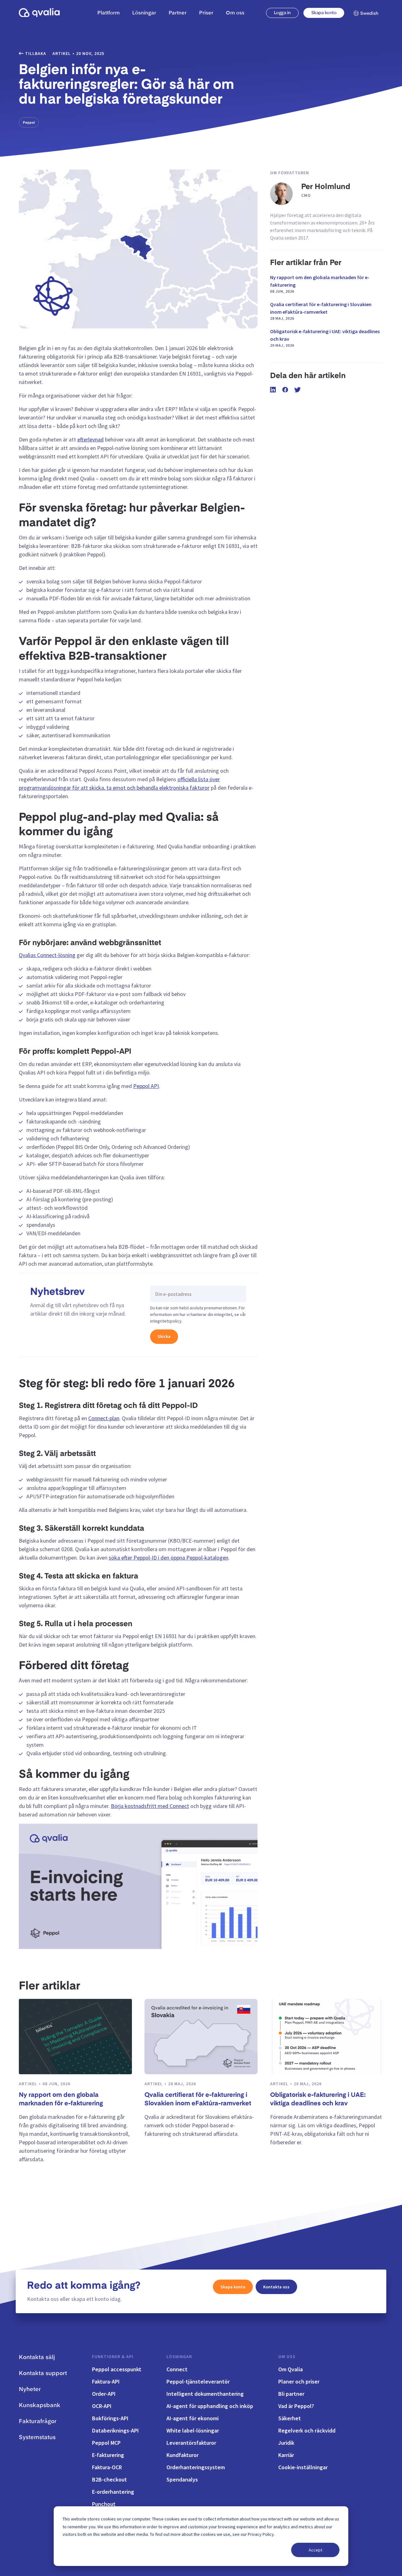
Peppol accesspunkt (117, 2369)
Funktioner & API (113, 2357)
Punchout (104, 2504)
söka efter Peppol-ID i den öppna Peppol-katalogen (168, 1558)
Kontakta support (43, 2373)
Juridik (286, 2443)
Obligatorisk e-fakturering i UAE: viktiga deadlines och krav (325, 338)
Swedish (369, 14)
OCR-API (102, 2406)
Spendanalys (182, 2479)
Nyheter (30, 2389)
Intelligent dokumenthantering (205, 2394)
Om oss (287, 2357)
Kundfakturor (182, 2455)
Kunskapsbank (40, 2406)
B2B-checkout (109, 2479)
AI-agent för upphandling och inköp (210, 2406)
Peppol (29, 122)
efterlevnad (90, 439)
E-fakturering (108, 2455)
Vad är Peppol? (296, 2406)
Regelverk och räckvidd (307, 2430)
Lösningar (179, 2357)
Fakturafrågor (38, 2422)
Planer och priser (299, 2381)
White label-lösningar (193, 2430)
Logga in (282, 13)
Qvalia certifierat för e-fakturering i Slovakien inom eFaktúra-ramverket (321, 311)
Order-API (104, 2394)
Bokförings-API (110, 2418)
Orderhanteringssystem (196, 2467)
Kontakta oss (276, 2287)
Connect (177, 2369)
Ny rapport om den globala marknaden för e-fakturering (320, 284)
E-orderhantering (113, 2492)
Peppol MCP (106, 2443)
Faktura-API (106, 2381)
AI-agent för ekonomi (193, 2418)
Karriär (286, 2455)
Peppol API (146, 1086)
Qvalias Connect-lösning (47, 955)
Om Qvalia (291, 2369)
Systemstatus (37, 2438)
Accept (315, 2550)
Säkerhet (290, 2418)
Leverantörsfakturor (191, 2443)
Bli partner (291, 2394)
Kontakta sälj (37, 2357)
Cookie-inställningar (303, 2467)
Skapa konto (324, 13)
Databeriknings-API (115, 2430)
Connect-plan (104, 1418)
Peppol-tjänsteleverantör (198, 2381)
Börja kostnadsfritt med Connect (150, 1806)
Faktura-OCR (107, 2467)
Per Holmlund (326, 187)
